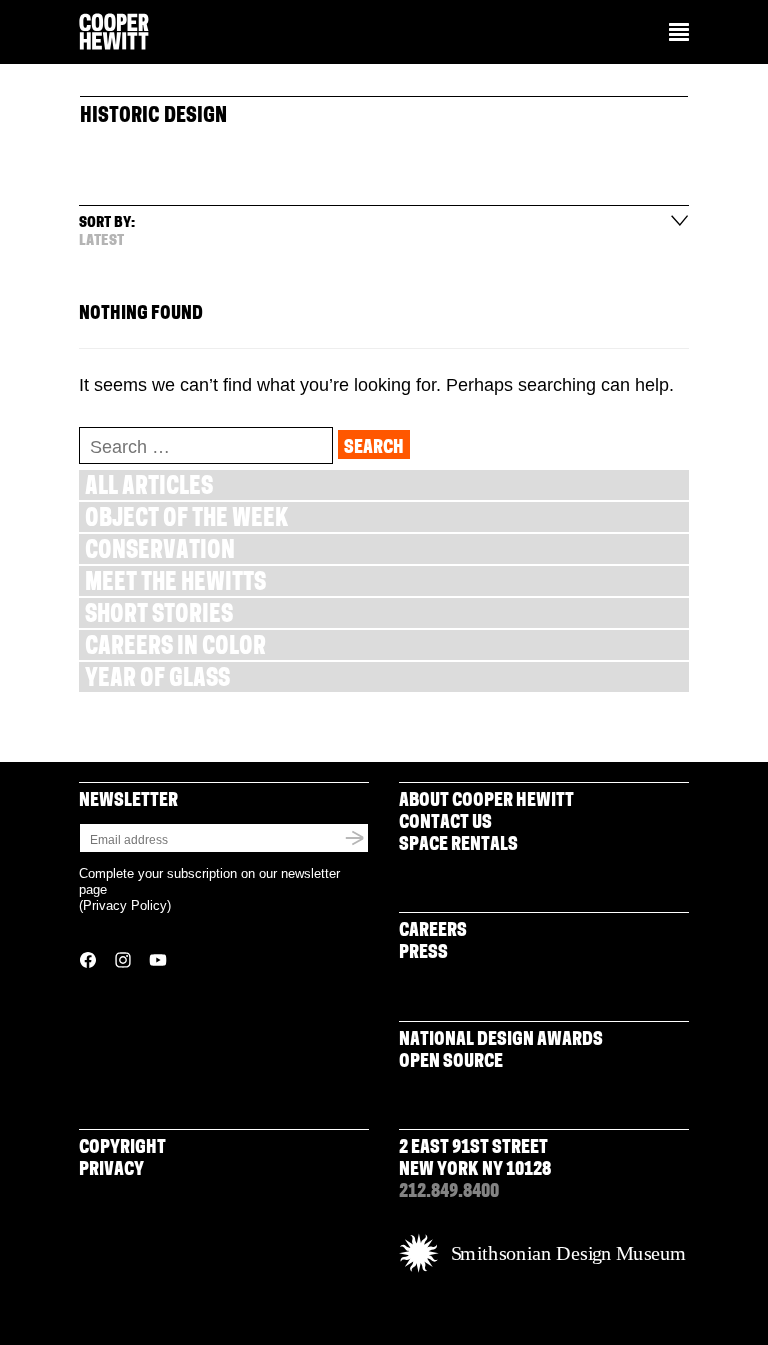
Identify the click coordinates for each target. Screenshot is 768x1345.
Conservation (160, 552)
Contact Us (445, 824)
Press (423, 954)
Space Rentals (458, 846)
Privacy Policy (125, 905)
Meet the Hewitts (175, 584)
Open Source (451, 1063)
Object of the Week (186, 520)
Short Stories (159, 616)
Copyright (122, 1149)
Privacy (111, 1171)
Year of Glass (157, 680)
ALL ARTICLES (149, 488)
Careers (433, 932)
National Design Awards (501, 1041)
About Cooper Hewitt (486, 802)
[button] (679, 34)
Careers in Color (175, 648)
